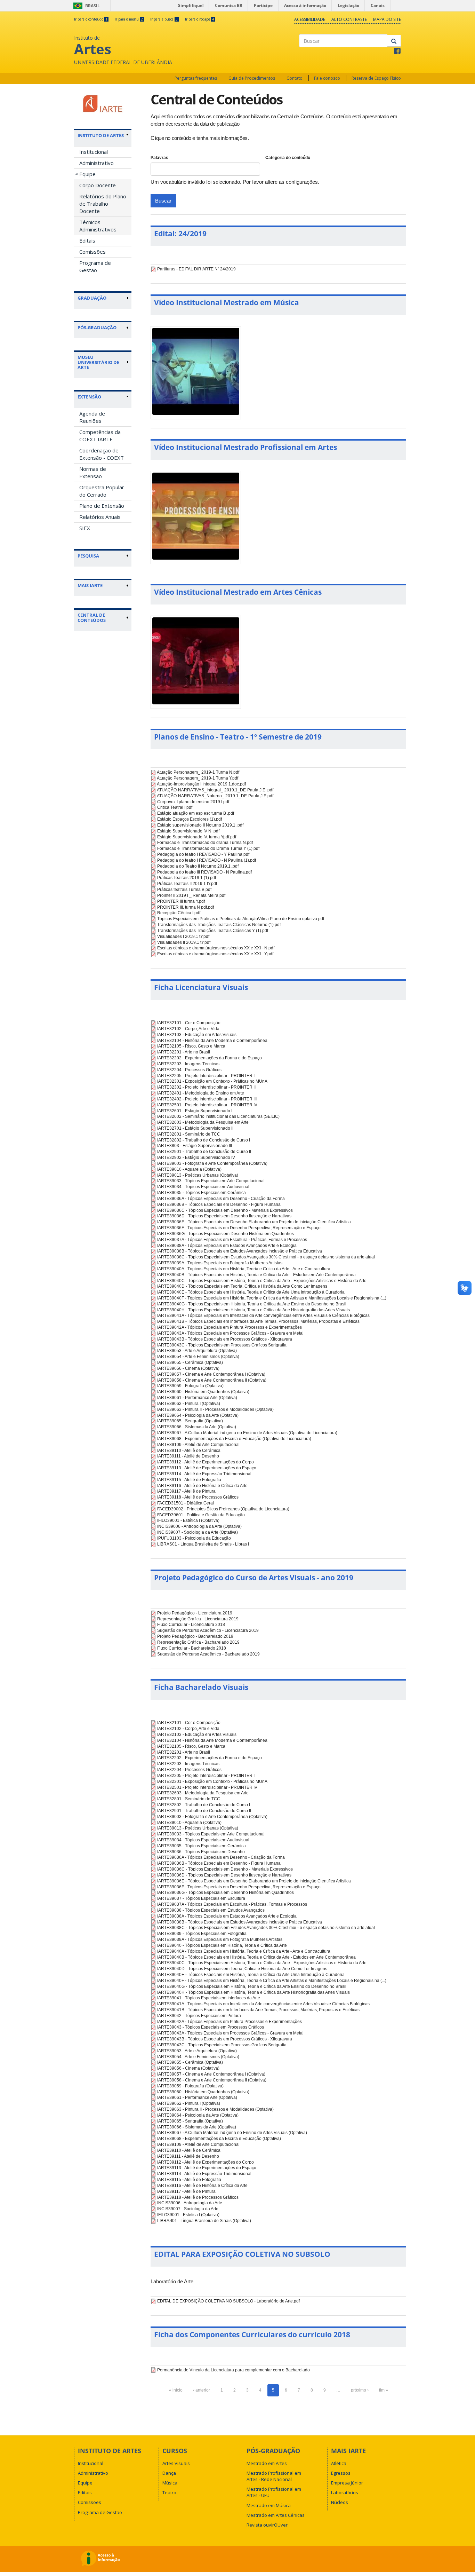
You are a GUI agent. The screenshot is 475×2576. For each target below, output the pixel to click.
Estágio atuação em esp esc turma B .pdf (196, 813)
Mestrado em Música (269, 2505)
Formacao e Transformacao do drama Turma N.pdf (205, 843)
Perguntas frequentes (196, 78)
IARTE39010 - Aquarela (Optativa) (189, 1169)
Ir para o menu (129, 19)
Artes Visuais (176, 2463)
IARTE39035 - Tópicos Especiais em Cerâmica (202, 1193)
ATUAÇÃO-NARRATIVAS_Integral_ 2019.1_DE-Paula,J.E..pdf (215, 790)
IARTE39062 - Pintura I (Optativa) (189, 1404)
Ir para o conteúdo (91, 19)
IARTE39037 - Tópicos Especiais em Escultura (201, 1898)
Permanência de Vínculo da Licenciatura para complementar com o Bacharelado (234, 2370)
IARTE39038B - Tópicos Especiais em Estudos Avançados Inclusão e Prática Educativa (240, 1251)
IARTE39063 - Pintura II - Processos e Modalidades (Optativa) (215, 1409)
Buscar (163, 201)
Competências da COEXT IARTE (100, 436)
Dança (169, 2473)
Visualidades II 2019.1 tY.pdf (184, 942)
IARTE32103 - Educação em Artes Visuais (197, 1035)
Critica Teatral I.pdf (175, 807)
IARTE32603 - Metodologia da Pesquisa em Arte (203, 1122)
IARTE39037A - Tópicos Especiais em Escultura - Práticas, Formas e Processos (232, 1240)
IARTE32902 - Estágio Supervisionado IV (196, 1157)
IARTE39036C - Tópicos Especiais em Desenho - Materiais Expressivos (225, 1210)
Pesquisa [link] (88, 556)
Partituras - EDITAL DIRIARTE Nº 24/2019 (196, 269)
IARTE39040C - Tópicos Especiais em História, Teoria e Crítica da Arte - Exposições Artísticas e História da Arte (262, 1281)
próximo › (360, 2390)
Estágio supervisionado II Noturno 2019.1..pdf (200, 825)
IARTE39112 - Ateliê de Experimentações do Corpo (206, 1462)
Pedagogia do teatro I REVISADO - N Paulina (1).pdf (207, 860)
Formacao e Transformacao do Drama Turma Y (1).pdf (208, 848)
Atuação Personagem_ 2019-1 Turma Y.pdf (198, 778)
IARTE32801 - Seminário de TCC (189, 1134)
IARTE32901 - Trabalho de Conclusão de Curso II (204, 1152)
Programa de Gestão (95, 266)
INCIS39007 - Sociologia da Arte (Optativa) (198, 1532)
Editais (87, 240)
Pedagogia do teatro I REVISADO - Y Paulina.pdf (203, 854)
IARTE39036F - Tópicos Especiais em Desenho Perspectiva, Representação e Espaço (239, 1228)
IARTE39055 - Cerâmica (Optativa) (190, 1362)
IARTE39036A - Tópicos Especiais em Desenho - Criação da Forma (221, 1199)
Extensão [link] (89, 397)
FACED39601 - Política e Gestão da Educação (201, 1515)
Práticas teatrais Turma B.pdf (184, 890)
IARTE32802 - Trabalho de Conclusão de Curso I (204, 1140)
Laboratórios (345, 2492)
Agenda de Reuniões (92, 417)
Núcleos (340, 2502)
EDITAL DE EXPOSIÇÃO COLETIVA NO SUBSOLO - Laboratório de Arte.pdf (228, 2301)
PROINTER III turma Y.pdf (181, 901)
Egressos (341, 2473)
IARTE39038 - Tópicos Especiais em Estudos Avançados (211, 1910)
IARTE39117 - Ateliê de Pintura (186, 1491)
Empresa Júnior (347, 2483)
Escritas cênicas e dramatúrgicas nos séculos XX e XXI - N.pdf (216, 948)
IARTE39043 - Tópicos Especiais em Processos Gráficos (211, 2027)
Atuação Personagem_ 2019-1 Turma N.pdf (198, 772)
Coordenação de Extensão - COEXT (102, 454)
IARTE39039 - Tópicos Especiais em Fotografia (202, 1934)
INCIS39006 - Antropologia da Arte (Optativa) (199, 1526)
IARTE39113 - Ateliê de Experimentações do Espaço (207, 1468)
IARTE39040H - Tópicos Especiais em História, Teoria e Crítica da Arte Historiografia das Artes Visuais (253, 1310)
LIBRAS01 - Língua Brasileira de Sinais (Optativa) (204, 2221)
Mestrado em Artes (267, 2463)
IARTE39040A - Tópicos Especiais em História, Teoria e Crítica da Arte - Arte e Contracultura (244, 1269)
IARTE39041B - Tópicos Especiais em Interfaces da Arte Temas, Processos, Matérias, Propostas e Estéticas (258, 1321)
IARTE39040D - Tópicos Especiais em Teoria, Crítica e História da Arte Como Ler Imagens (242, 1286)
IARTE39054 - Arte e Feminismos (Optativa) (198, 1357)
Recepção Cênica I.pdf (179, 913)
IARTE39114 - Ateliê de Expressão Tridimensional (204, 1474)
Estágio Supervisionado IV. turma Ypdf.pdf (197, 837)
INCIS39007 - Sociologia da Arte (188, 2209)
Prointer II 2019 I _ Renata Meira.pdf (191, 895)
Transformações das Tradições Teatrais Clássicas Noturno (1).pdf (219, 925)
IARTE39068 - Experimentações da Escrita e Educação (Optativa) (219, 2139)
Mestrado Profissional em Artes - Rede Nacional (274, 2476)
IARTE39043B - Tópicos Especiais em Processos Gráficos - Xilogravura (225, 1339)
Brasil (85, 6)
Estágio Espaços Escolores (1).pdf (190, 819)
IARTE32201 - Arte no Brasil (184, 1052)
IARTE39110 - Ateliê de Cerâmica (189, 1451)
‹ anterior (202, 2390)
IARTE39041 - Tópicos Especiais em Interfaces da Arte (209, 1998)
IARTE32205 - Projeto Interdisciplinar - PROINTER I (206, 1076)
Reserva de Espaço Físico (376, 78)
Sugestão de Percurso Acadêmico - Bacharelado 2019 (208, 1654)
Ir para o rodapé (200, 19)
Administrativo (96, 163)
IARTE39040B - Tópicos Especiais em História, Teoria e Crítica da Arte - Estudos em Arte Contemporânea (256, 1275)
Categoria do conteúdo (288, 158)
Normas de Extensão (93, 472)
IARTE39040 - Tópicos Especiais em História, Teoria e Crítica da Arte (222, 1945)
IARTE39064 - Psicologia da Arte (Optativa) (198, 1415)
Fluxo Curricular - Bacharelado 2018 (192, 1648)
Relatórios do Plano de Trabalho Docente (103, 204)
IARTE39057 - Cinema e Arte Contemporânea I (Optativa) (211, 1374)
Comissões (92, 252)
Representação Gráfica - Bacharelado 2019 (198, 1642)
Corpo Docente (98, 185)
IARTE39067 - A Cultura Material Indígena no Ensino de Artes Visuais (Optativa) (232, 2133)
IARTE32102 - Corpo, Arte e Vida (188, 1029)
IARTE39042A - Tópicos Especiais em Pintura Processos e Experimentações (230, 1327)
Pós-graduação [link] (97, 327)
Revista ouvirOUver (267, 2525)
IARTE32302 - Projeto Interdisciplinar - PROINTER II (206, 1087)
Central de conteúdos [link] (92, 618)
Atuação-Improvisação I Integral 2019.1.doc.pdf (201, 784)
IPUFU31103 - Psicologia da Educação (194, 1538)
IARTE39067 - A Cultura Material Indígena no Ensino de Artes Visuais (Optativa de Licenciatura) (247, 1433)
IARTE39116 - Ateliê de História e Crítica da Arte (202, 1486)
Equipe (87, 174)
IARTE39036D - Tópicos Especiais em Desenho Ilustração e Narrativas (224, 1216)
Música (170, 2483)
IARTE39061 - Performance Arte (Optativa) (197, 1398)
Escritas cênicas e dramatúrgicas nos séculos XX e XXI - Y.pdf (215, 954)
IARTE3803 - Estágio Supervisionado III (195, 1146)
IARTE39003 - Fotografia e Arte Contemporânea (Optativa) (212, 1163)
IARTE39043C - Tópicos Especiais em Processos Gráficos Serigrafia (222, 1345)
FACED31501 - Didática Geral (186, 1503)
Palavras (159, 158)
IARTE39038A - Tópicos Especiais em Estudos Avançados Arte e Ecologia (227, 1246)
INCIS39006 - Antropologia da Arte (190, 2203)
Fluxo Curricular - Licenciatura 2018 (191, 1625)
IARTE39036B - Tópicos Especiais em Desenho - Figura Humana (219, 1204)
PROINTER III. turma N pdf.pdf (186, 907)
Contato (295, 78)
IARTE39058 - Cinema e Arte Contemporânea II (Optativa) (212, 1380)
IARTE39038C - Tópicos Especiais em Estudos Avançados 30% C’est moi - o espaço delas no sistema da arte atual (266, 1257)
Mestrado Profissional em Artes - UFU (274, 2492)
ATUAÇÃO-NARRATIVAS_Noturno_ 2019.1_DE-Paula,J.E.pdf (215, 796)
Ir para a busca (164, 19)
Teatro (169, 2492)
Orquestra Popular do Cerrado (102, 491)
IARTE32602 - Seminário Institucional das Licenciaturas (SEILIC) (218, 1116)
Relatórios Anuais (100, 517)
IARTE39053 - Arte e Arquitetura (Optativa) (197, 1351)
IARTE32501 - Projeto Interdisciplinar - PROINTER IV (207, 1105)
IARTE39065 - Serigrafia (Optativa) (190, 1421)
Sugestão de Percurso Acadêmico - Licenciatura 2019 (208, 1630)
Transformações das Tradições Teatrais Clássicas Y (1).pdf (213, 931)
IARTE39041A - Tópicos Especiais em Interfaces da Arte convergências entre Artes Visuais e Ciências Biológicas (263, 1315)
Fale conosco (327, 78)
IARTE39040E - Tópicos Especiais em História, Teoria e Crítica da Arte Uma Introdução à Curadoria (251, 1292)
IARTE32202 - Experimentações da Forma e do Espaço (210, 1058)
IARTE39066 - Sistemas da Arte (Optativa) (197, 1427)
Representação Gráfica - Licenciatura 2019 (198, 1619)
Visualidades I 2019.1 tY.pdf (183, 937)
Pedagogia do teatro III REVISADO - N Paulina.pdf (204, 872)
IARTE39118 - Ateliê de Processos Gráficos (198, 1497)
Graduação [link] (92, 298)
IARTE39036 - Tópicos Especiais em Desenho (201, 1852)
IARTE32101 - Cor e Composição (189, 1023)
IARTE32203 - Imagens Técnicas (188, 1064)
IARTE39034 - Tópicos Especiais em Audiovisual (203, 1187)
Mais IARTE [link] (90, 585)
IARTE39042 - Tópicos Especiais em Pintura (199, 2016)
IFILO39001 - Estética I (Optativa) (188, 1520)
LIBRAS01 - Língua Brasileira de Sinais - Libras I (203, 1544)
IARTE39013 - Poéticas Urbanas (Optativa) (198, 1175)
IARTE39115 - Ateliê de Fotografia (189, 1480)
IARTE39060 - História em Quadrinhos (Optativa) (203, 1392)
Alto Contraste (349, 19)
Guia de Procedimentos (252, 78)
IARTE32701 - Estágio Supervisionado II (195, 1128)
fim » (384, 2390)
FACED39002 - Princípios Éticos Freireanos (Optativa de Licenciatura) (223, 1509)
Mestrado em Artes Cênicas (276, 2515)
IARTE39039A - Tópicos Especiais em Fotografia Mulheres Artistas (220, 1263)
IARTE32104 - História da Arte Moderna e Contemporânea (212, 1041)
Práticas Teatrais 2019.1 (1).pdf (187, 878)
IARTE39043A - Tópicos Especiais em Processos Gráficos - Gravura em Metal (230, 1333)
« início (176, 2390)
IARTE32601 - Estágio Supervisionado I (195, 1111)
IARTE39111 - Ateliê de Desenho (188, 1456)
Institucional (94, 152)
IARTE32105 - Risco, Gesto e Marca (191, 1046)
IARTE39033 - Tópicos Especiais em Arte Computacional (211, 1181)
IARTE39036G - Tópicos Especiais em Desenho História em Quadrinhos (226, 1234)
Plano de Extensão (102, 506)
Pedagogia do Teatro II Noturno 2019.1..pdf (198, 866)
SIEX (85, 528)
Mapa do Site (387, 19)
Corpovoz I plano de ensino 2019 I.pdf (193, 802)
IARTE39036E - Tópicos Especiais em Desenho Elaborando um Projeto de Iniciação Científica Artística (254, 1222)
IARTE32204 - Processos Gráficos (189, 1070)
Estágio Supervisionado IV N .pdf (188, 831)
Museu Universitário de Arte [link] (98, 362)
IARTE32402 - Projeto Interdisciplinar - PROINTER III (207, 1099)
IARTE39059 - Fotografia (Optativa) (190, 1386)
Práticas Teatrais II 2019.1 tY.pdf (187, 884)
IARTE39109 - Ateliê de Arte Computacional (198, 1445)
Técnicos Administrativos (98, 226)
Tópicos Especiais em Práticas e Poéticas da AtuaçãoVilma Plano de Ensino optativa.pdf (241, 919)
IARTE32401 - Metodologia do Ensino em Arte (201, 1093)
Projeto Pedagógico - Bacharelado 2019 (195, 1636)
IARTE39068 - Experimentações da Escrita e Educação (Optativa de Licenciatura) (234, 1439)
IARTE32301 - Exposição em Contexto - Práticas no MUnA (212, 1081)
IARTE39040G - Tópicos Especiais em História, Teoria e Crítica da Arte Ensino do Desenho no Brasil (252, 1304)
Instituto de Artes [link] (101, 135)
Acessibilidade (310, 19)
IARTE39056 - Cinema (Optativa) (188, 1368)
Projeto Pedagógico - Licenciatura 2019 (195, 1613)
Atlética (339, 2463)
